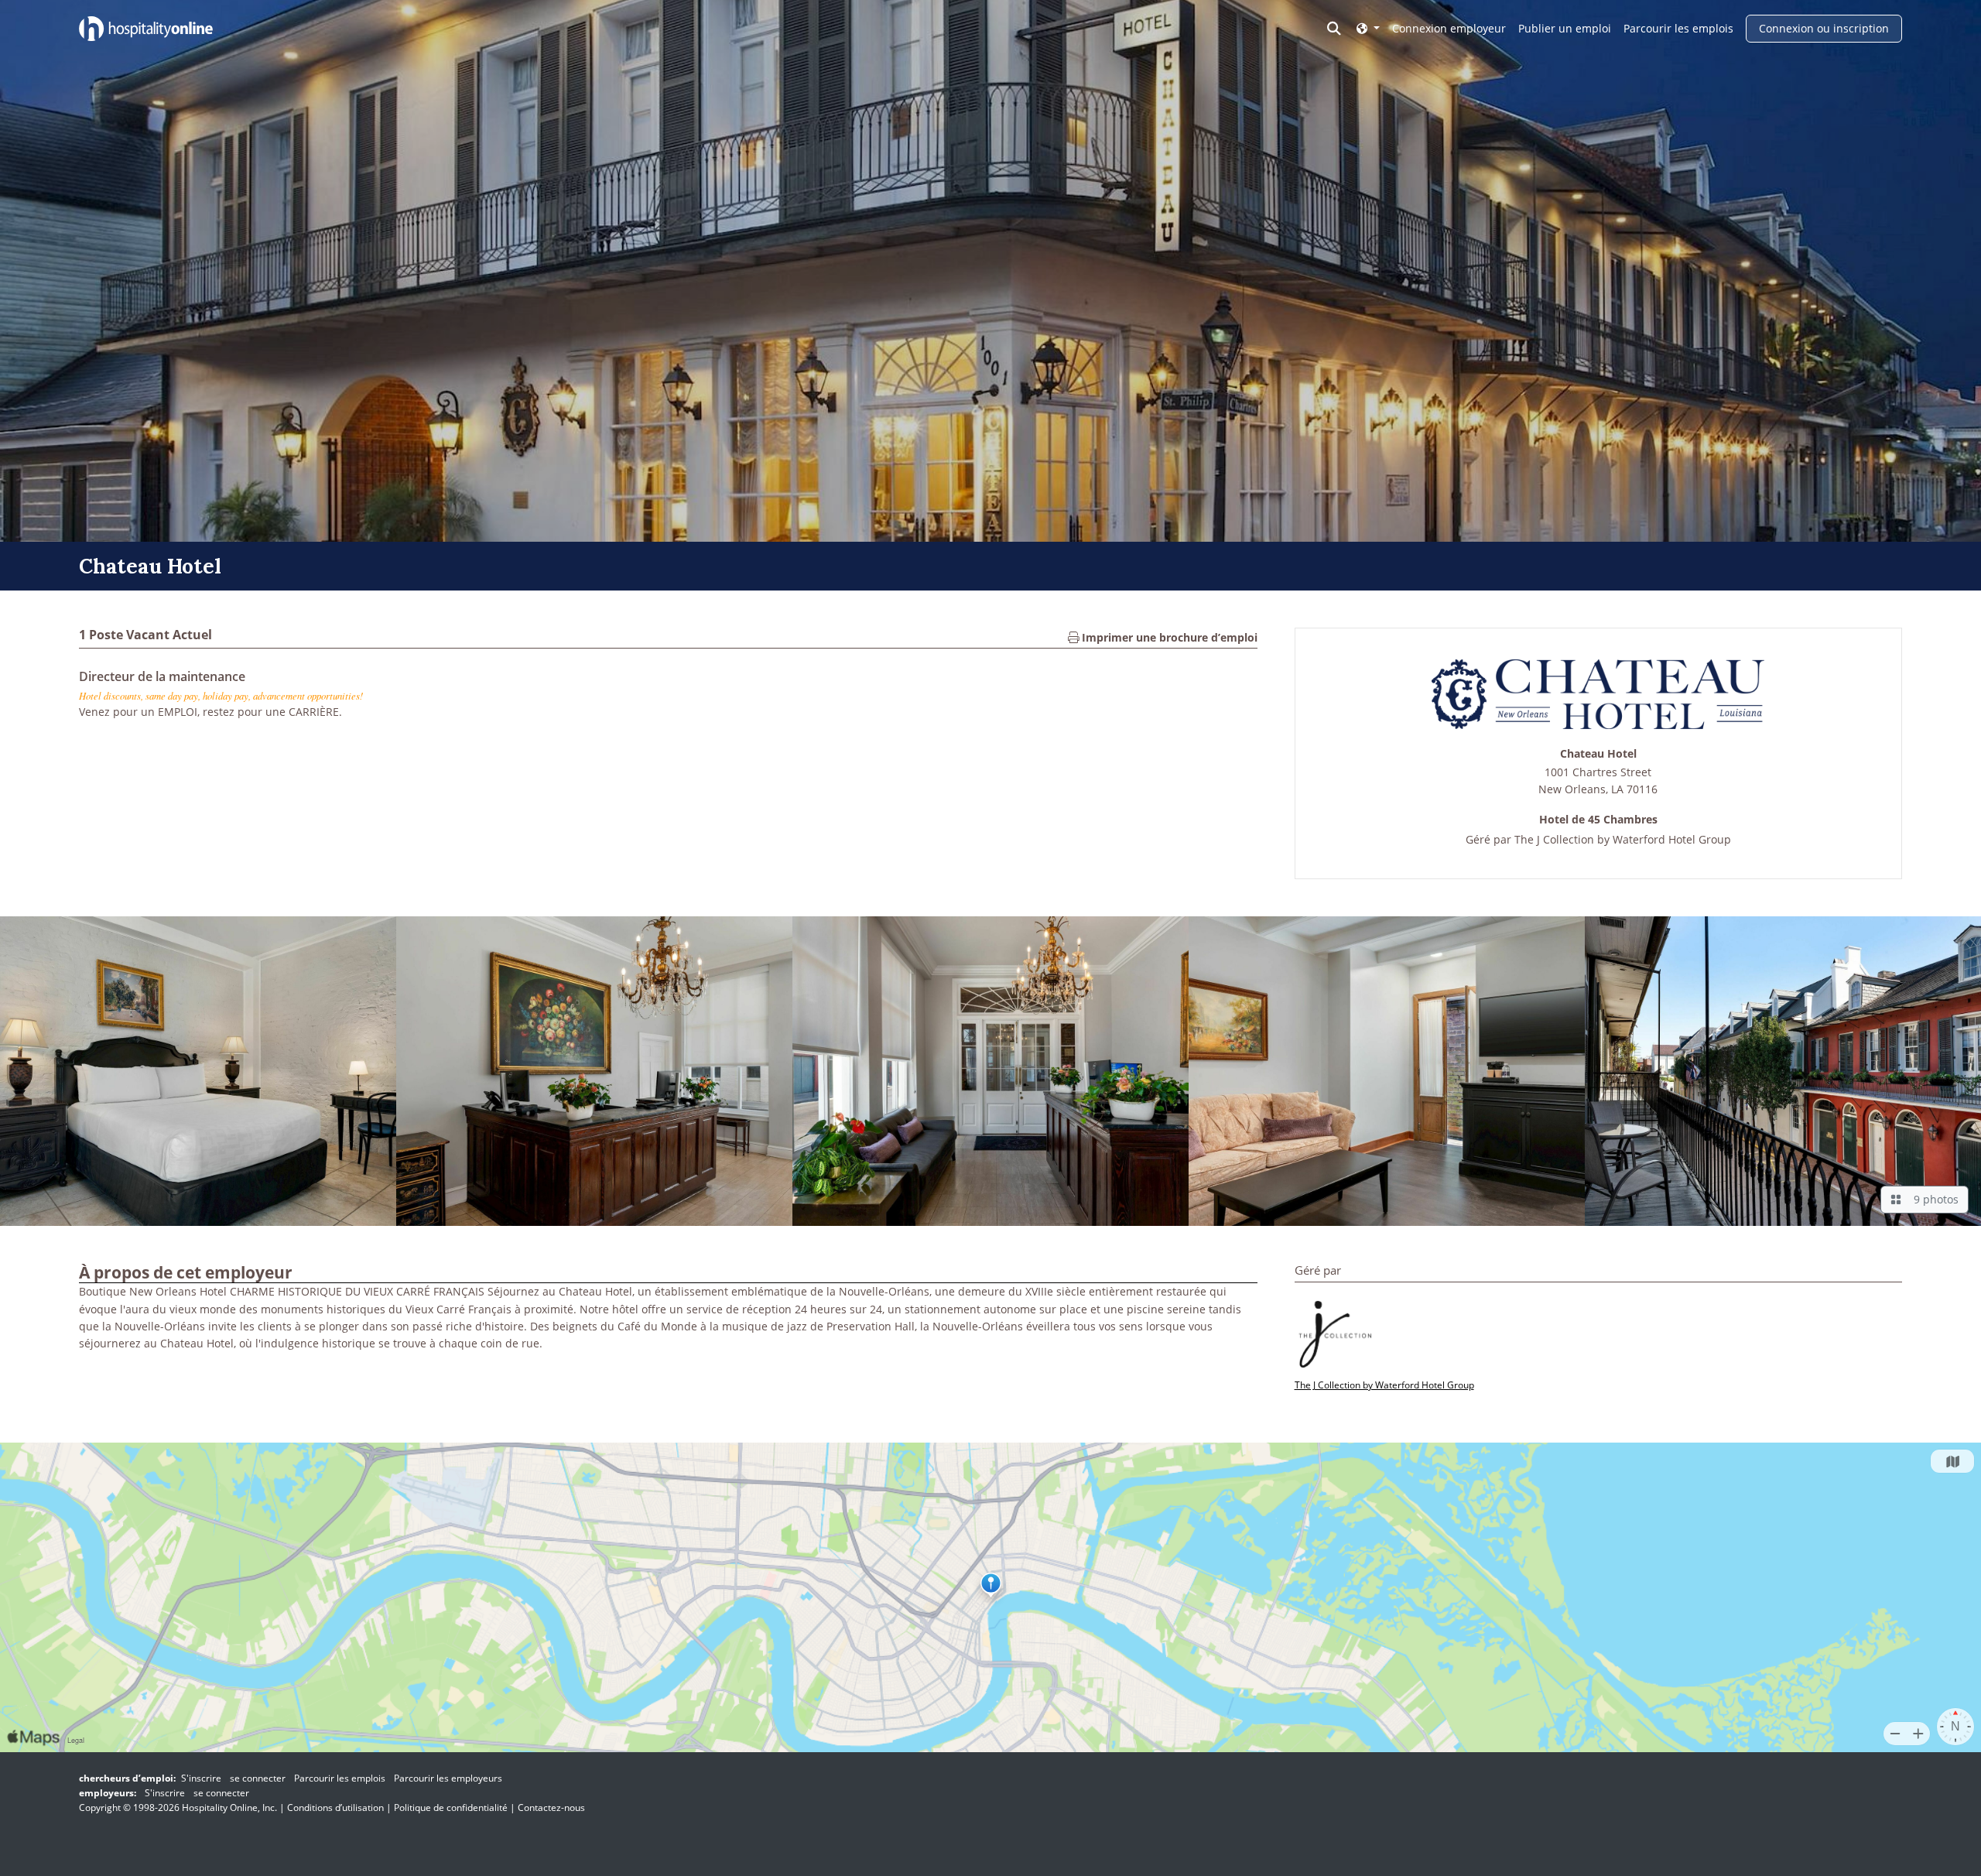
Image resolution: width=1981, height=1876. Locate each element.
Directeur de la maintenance (162, 676)
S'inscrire (201, 1778)
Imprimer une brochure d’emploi (1168, 637)
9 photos (1933, 1199)
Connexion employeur (1449, 28)
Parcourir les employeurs (448, 1778)
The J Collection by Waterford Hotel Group (1623, 839)
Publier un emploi (1565, 28)
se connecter (258, 1778)
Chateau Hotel (1598, 754)
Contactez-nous (551, 1808)
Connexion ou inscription (1824, 28)
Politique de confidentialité (451, 1808)
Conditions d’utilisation (335, 1808)
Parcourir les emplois (1678, 28)
